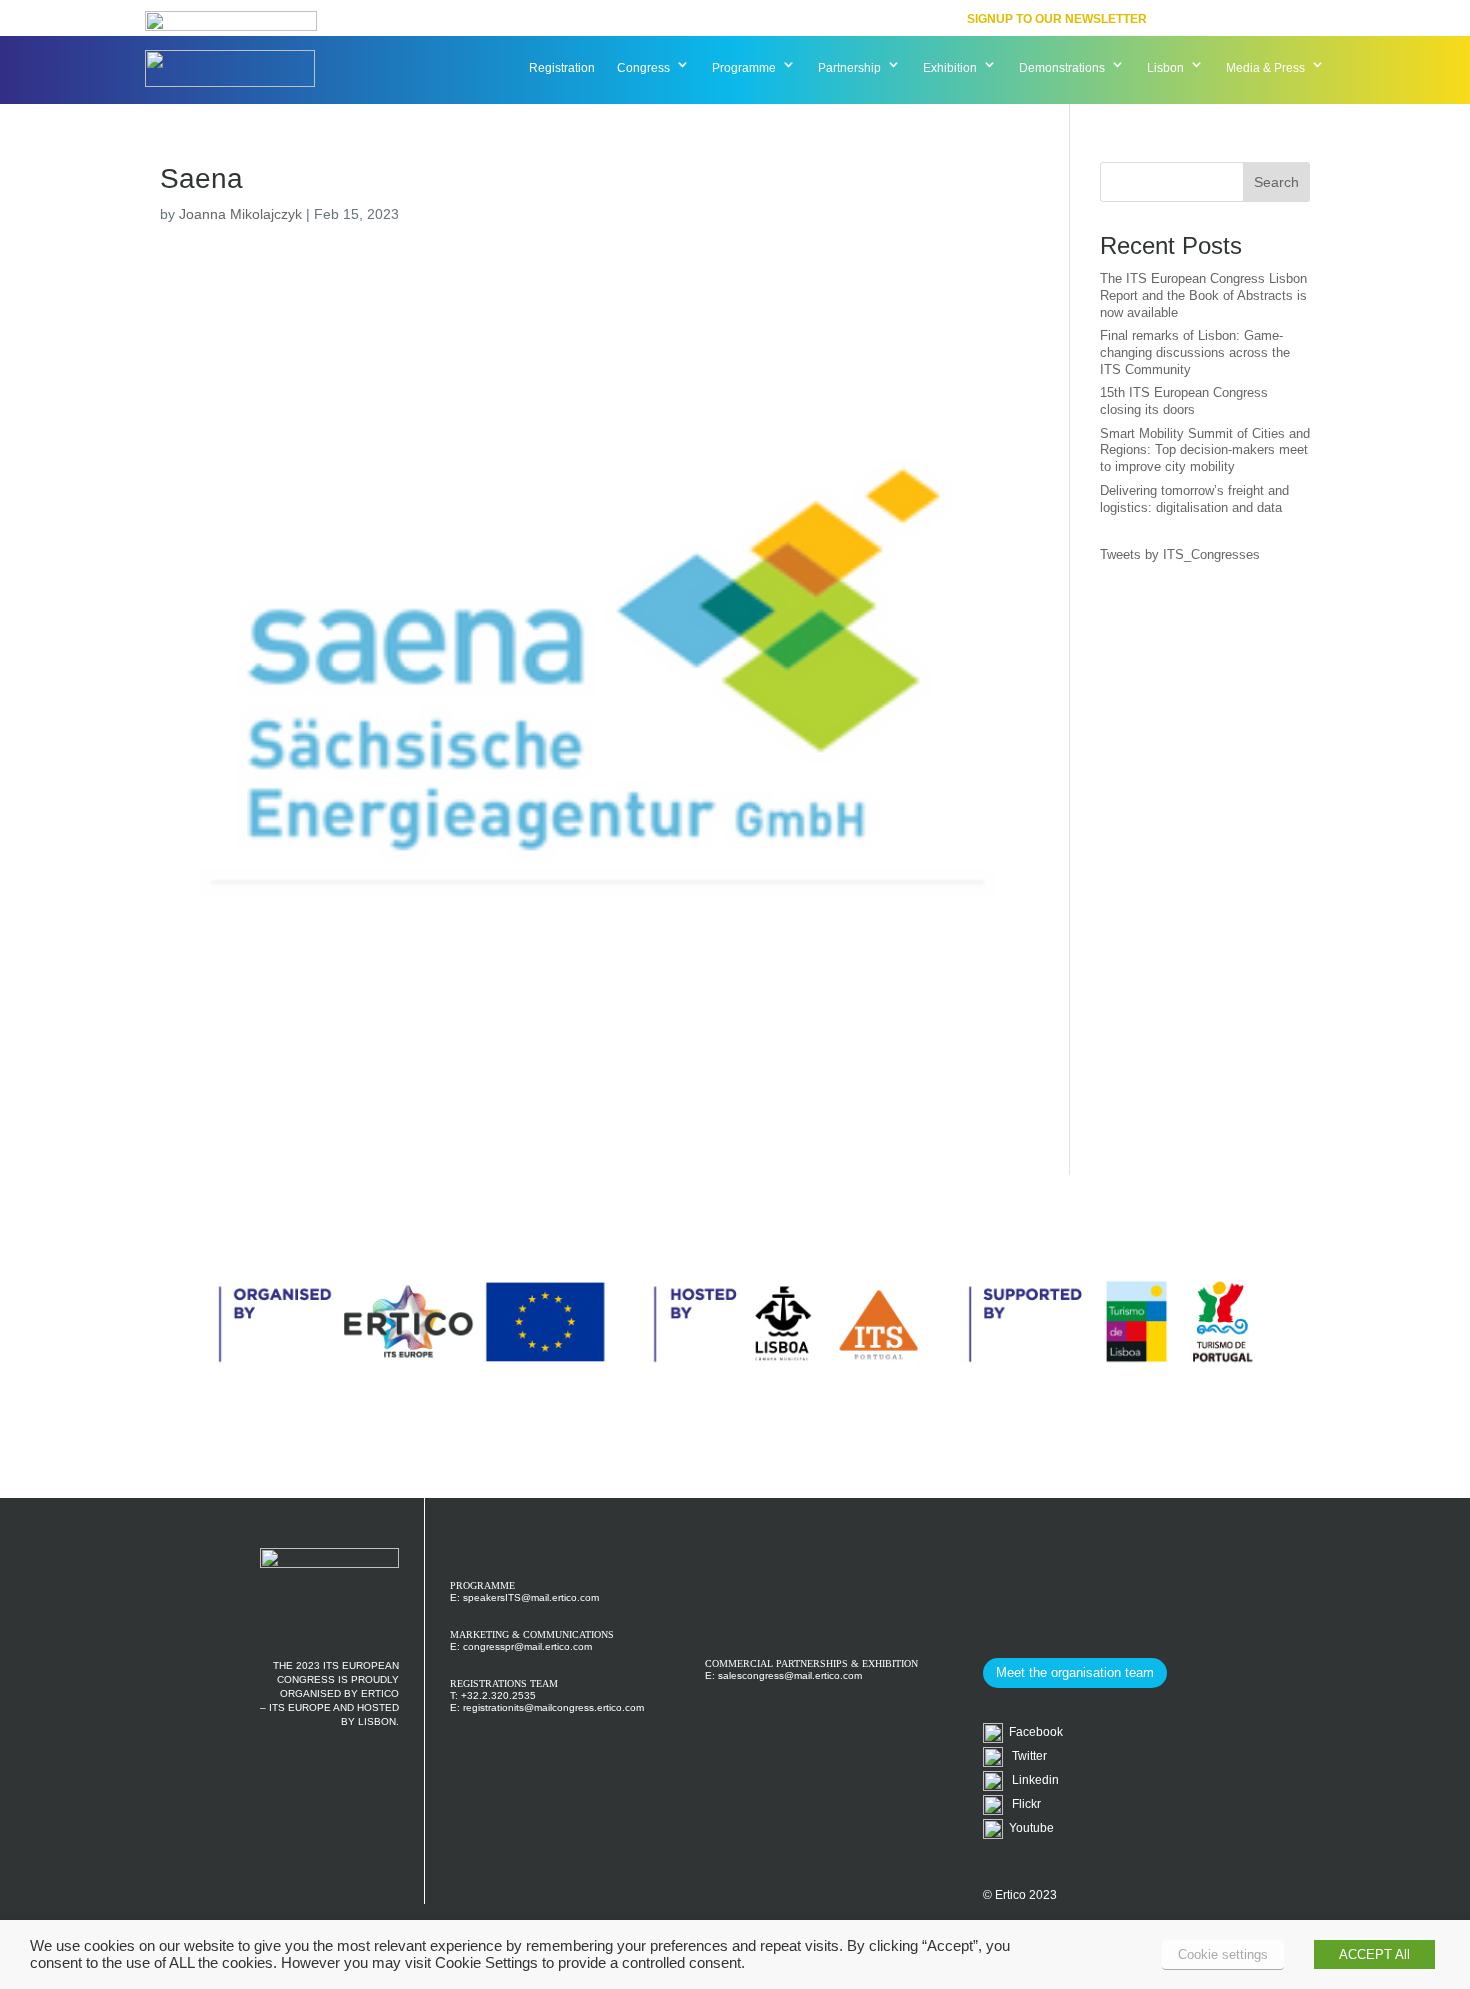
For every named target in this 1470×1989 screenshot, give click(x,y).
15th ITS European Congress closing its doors (1184, 401)
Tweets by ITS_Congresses (1180, 554)
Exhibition (950, 68)
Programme (744, 68)
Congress (643, 68)
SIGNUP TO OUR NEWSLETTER (1057, 19)
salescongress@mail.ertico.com (790, 1675)
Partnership (849, 68)
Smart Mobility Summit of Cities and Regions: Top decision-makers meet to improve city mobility (1205, 450)
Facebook (1033, 1732)
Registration (562, 68)
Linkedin (1031, 1780)
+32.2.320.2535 (498, 1695)
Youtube (1028, 1828)
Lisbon (1165, 68)
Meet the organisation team (1075, 1672)
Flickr (1022, 1804)
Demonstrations (1062, 68)
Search (1276, 182)
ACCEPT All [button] (1374, 1954)
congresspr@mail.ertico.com (527, 1646)
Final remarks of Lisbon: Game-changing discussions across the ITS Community (1195, 352)
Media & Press (1265, 68)
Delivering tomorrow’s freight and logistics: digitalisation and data (1194, 499)
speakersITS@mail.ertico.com (531, 1597)
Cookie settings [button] (1223, 1954)
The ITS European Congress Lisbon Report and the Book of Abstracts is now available (1203, 295)
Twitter (1025, 1756)
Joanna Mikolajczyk (240, 214)
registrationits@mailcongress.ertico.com (553, 1707)
